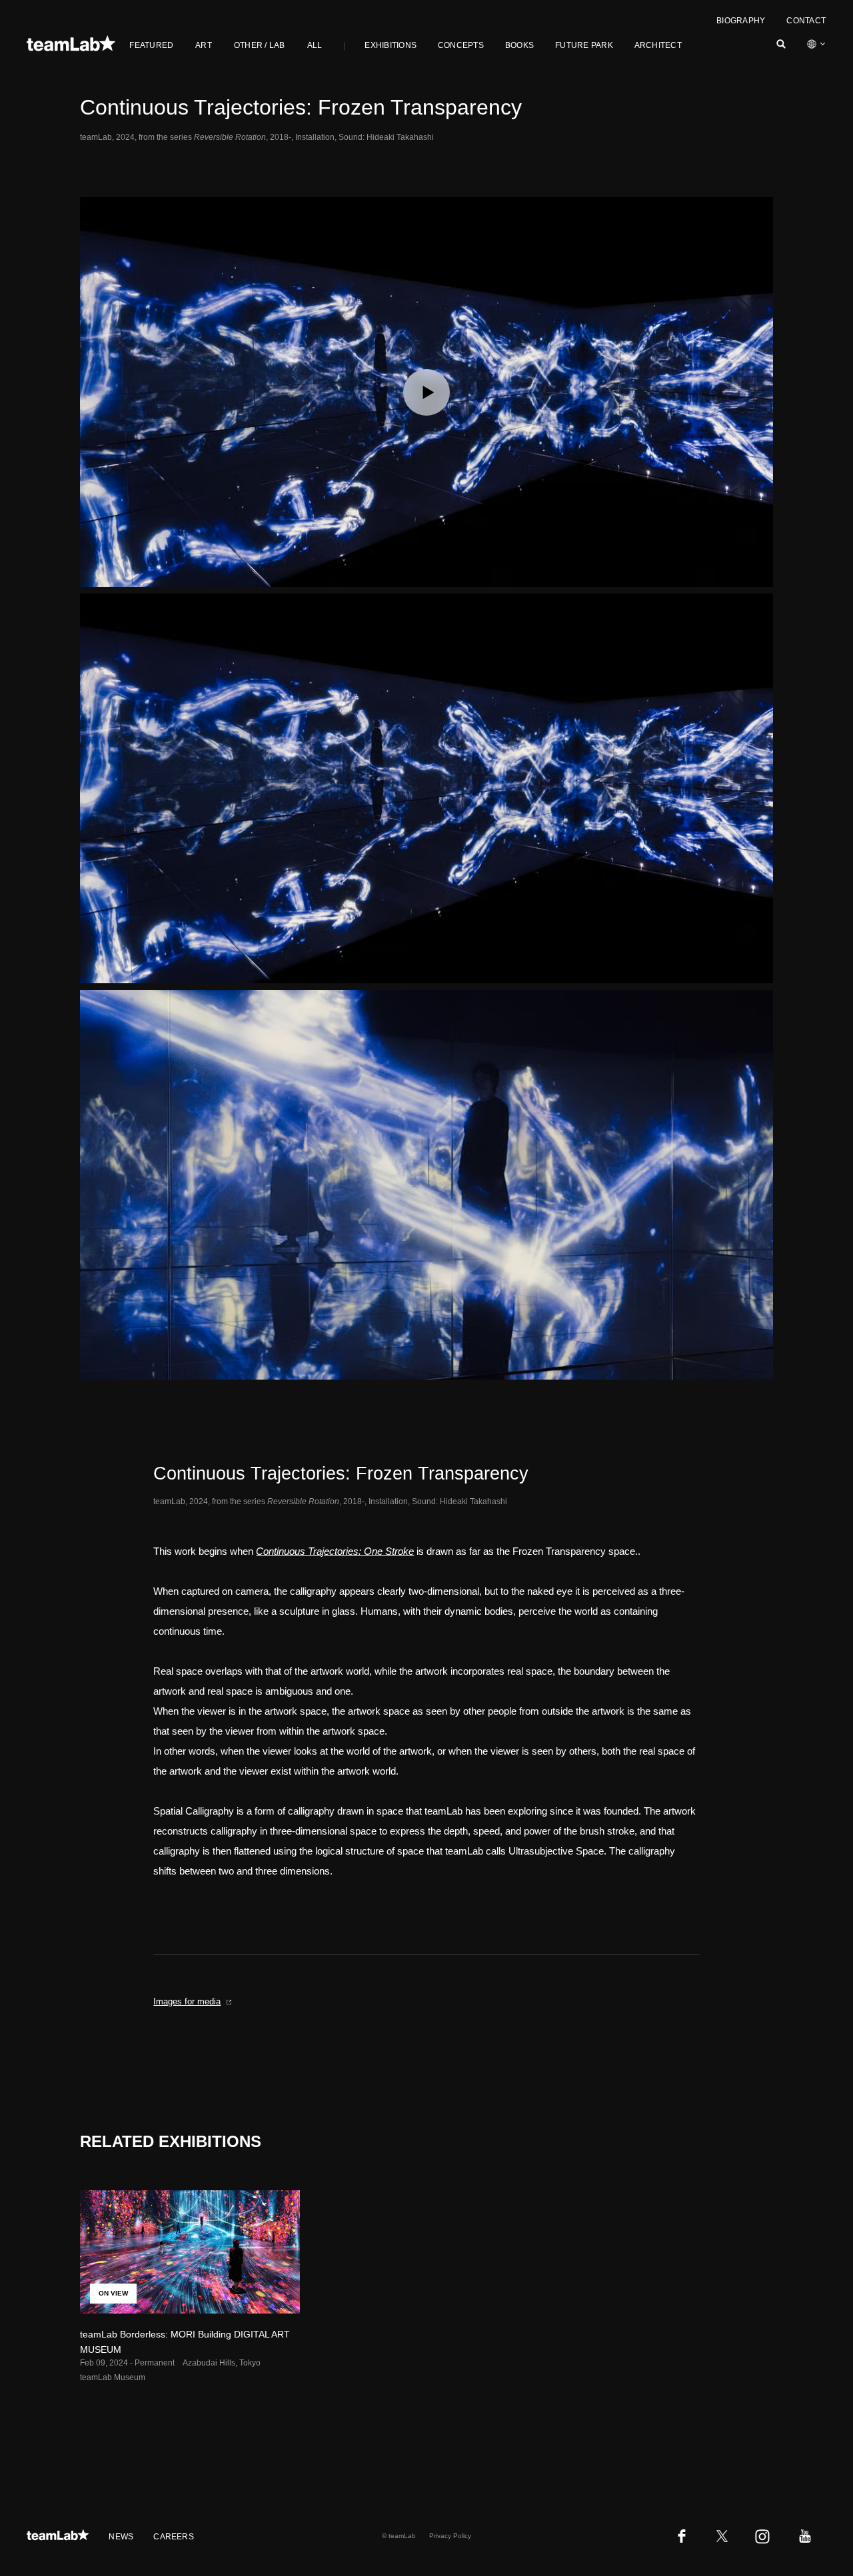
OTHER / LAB (260, 45)
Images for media (187, 2001)
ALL (315, 45)
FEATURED (151, 45)
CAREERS (174, 2537)
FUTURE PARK (584, 45)
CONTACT (806, 21)
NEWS (121, 2537)
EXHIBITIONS (391, 45)
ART (204, 45)
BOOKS (519, 45)
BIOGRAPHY (741, 21)
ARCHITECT (658, 45)
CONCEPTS (461, 45)
